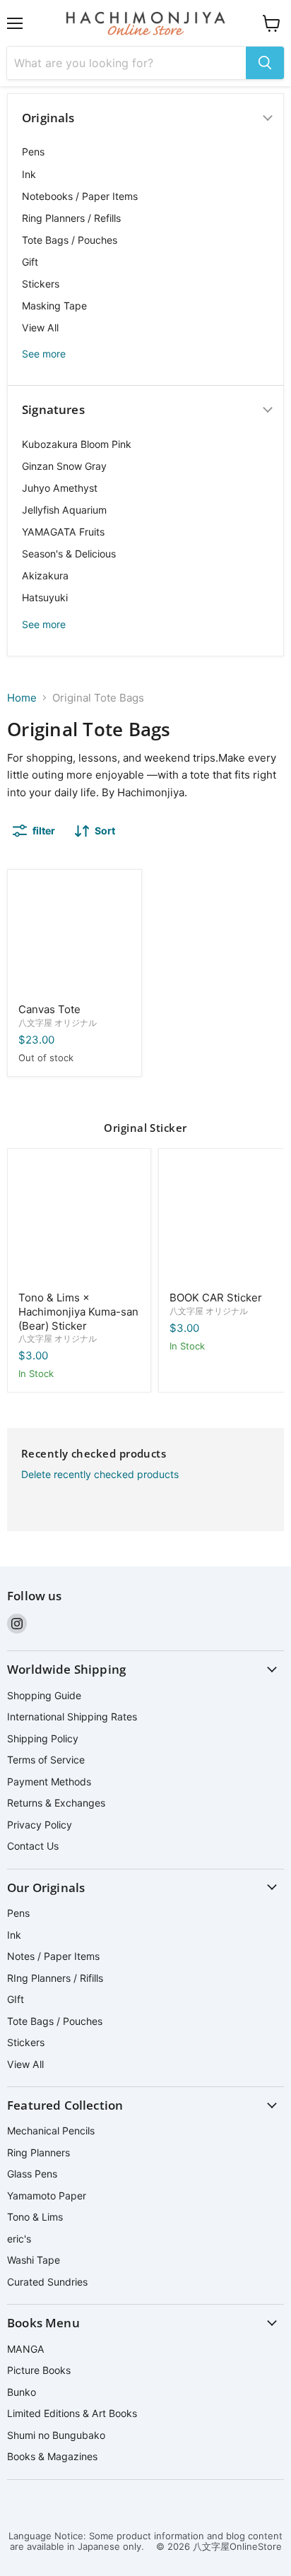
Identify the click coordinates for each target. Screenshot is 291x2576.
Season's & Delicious (69, 554)
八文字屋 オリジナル (58, 1023)
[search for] (265, 63)
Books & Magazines (52, 2456)
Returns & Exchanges (56, 1803)
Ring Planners (38, 2152)
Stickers (41, 284)
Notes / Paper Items (53, 1956)
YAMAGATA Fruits (63, 532)
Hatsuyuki (45, 597)
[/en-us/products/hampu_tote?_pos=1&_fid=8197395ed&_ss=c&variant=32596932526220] (75, 937)
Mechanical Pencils (51, 2131)
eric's (19, 2239)
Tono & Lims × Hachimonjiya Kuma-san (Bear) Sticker (78, 1311)
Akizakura (45, 575)
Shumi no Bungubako (56, 2435)
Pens (33, 152)
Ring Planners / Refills (71, 218)
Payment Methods (49, 1782)
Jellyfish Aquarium (64, 510)
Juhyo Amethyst (60, 488)
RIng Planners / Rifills (55, 1978)
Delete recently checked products (100, 1475)
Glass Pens (32, 2174)
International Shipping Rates (72, 1717)
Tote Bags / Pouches (70, 240)
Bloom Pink (77, 444)
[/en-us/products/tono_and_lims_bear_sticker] (79, 1220)
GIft (16, 1999)
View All (40, 327)
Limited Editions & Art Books (72, 2413)
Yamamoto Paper (47, 2196)
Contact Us (33, 1846)
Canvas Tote (49, 1009)
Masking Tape (54, 306)
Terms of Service (46, 1760)
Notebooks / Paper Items (80, 196)
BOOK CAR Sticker (216, 1298)
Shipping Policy (43, 1738)
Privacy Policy (40, 1825)
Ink (29, 174)
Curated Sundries (47, 2282)
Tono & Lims (35, 2217)
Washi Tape (34, 2260)
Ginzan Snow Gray (64, 466)
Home (22, 698)
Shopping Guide (44, 1695)
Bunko (22, 2392)
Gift (30, 262)
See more (44, 354)
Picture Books (39, 2370)
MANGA (26, 2349)
